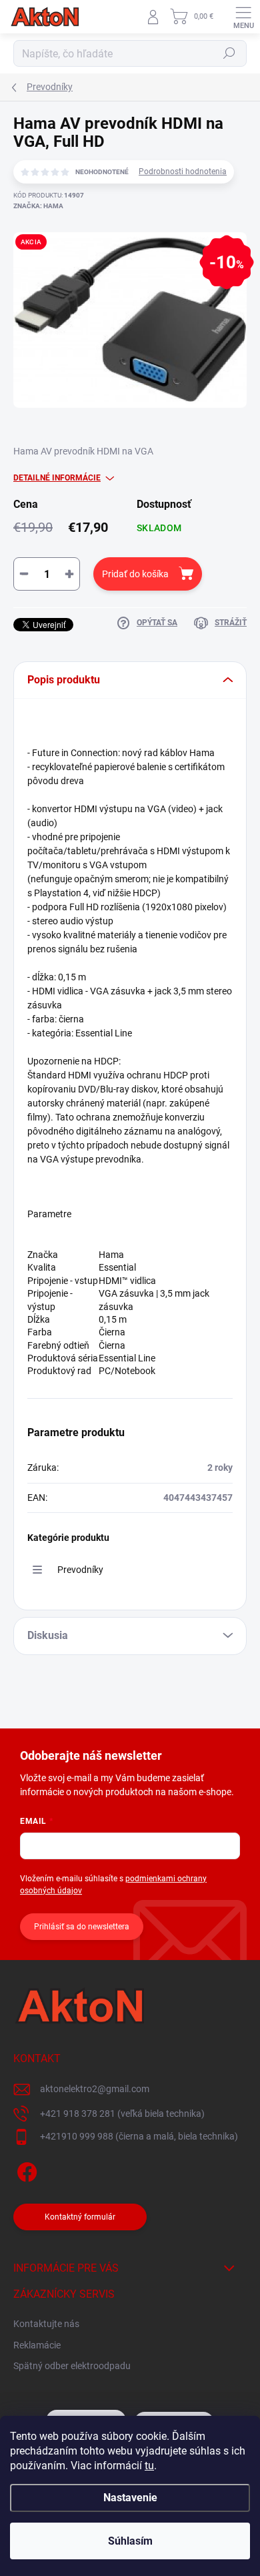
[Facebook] (25, 2169)
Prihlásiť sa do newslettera (82, 1927)
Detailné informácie (57, 478)
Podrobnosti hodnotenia (183, 172)
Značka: (38, 206)
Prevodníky (80, 1570)
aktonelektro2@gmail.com (95, 2089)
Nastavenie (130, 2498)
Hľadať (229, 53)
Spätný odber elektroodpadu (72, 2366)
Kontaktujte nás (46, 2324)
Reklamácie (37, 2345)
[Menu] (243, 17)
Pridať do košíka (135, 574)
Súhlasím (130, 2541)
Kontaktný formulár (80, 2217)
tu (149, 2466)
